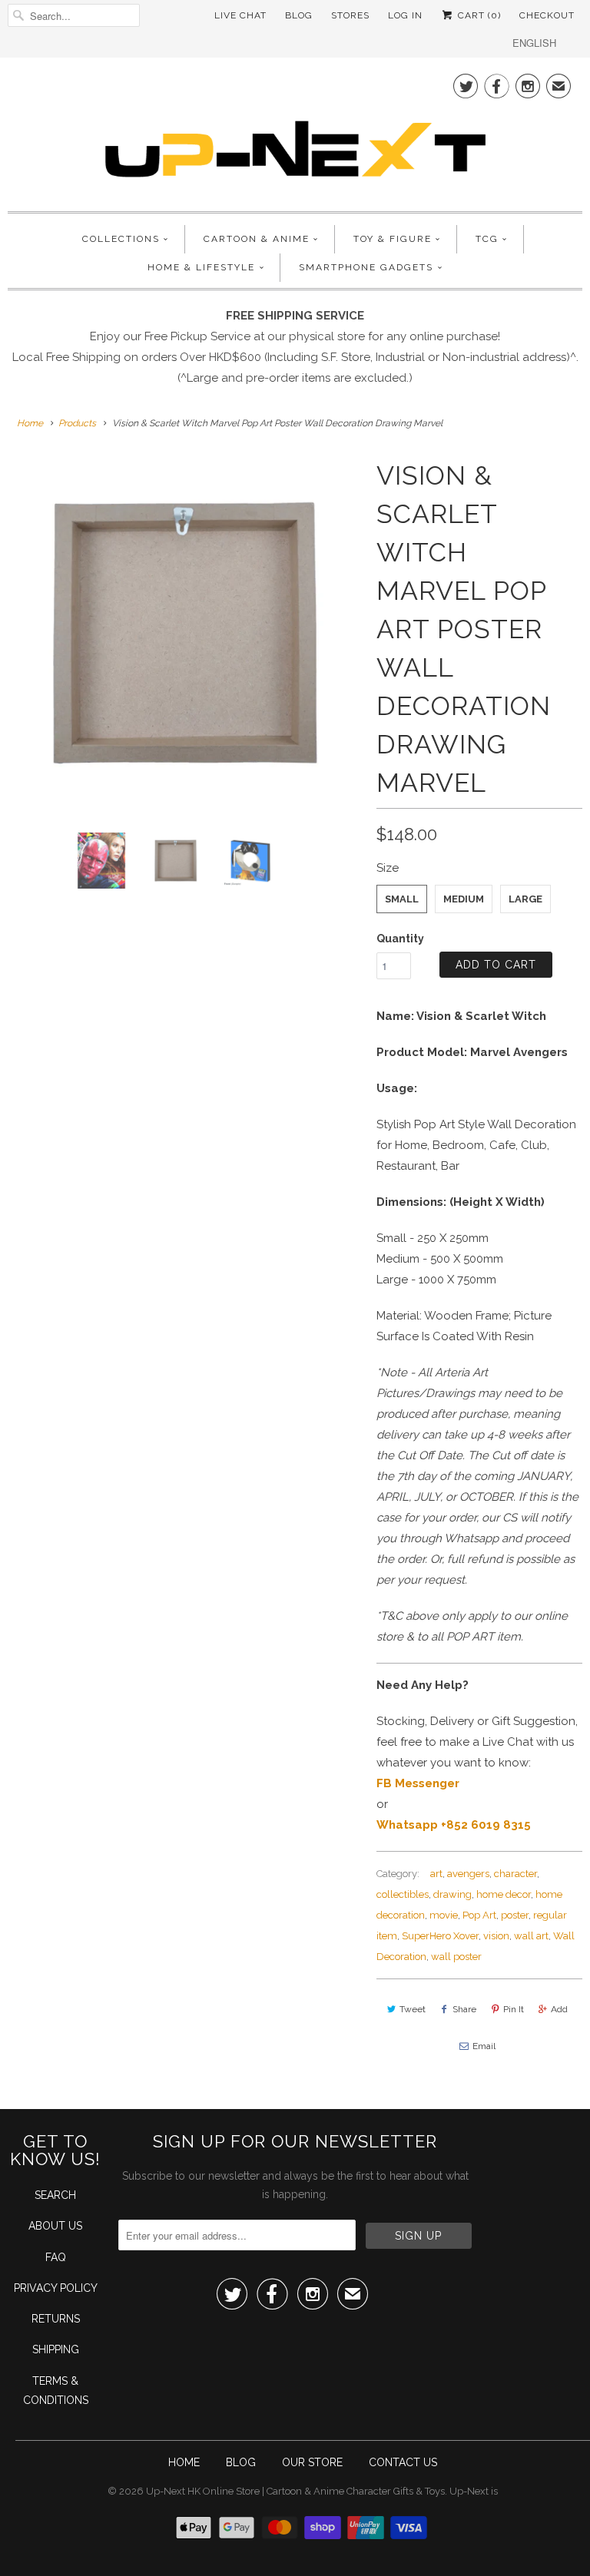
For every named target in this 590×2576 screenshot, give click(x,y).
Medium (464, 899)
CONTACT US (403, 2462)
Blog (299, 15)
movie (444, 1915)
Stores (350, 15)
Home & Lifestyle (201, 267)
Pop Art (479, 1915)
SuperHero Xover (440, 1936)
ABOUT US (55, 2226)
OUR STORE (312, 2462)
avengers (468, 1874)
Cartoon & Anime (257, 239)
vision (496, 1936)
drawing (452, 1894)
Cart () (478, 15)
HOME (184, 2462)
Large (525, 899)
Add (559, 2009)
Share (464, 2009)
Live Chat (240, 15)
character (515, 1874)
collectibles (403, 1894)
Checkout (547, 15)
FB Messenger (418, 1783)
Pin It (514, 2009)
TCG (487, 239)
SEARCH (55, 2195)
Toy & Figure (393, 239)
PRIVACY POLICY (56, 2288)
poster (515, 1915)
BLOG (241, 2462)
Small (402, 899)
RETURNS (56, 2319)
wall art (531, 1936)
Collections (121, 239)
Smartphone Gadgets (366, 267)
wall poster (456, 1957)
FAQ (56, 2257)
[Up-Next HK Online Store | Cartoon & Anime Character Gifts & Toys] (295, 132)
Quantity (400, 939)
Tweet (413, 2009)
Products (77, 423)
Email (484, 2046)
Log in (405, 15)
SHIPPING (56, 2349)
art (436, 1874)
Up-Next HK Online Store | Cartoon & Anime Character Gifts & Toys (295, 2491)
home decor (504, 1894)
